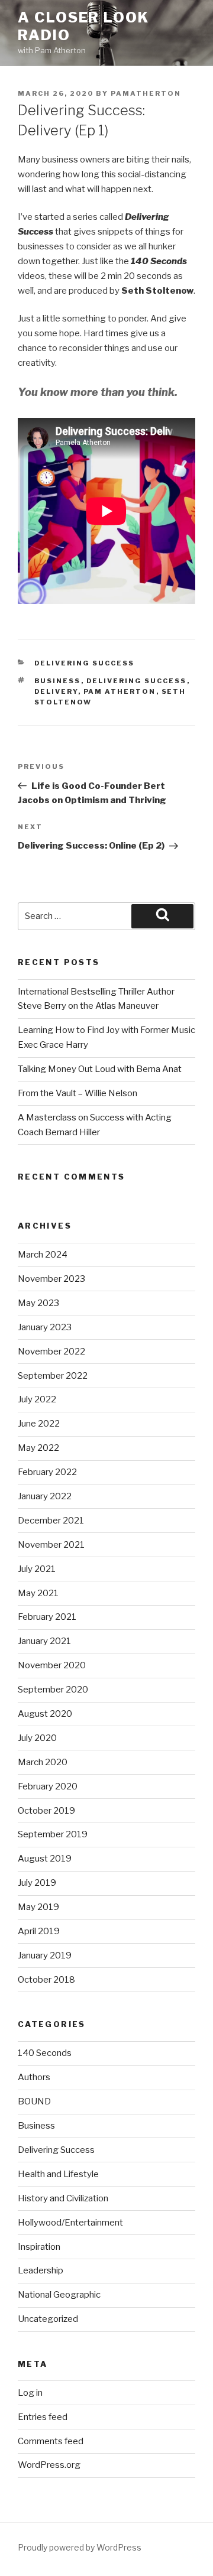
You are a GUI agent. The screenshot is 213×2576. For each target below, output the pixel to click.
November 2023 (51, 1279)
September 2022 (53, 1376)
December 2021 (51, 1521)
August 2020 (45, 1714)
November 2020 (52, 1665)
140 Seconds (45, 2053)
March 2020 (43, 1762)
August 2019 (45, 1859)
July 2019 (37, 1883)
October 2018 (46, 1980)
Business (58, 681)
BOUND (34, 2101)
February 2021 (47, 1617)
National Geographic (59, 2295)
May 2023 (38, 1303)
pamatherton (146, 93)
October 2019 (46, 1811)
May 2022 (38, 1448)
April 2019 (39, 1931)
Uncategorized (48, 2319)
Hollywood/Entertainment (70, 2223)
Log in (30, 2393)
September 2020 (53, 1690)
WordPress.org (49, 2465)
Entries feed (43, 2417)
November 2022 (51, 1352)
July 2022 (37, 1399)
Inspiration (39, 2247)
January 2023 (45, 1327)
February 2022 (47, 1472)
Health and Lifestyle (58, 2174)
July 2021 (37, 1569)
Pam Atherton (120, 691)
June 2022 (39, 1424)
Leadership (41, 2270)
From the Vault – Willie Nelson (78, 1093)
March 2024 (43, 1255)
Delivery (56, 691)
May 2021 (38, 1593)
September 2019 (53, 1834)
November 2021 (51, 1545)
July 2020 (37, 1738)
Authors (34, 2077)
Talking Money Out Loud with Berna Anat (100, 1069)
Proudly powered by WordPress (80, 2547)
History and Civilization (63, 2198)
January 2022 (45, 1496)
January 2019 (45, 1955)
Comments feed (51, 2441)
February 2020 (48, 1786)
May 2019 (38, 1907)
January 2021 (44, 1641)
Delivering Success (85, 663)
